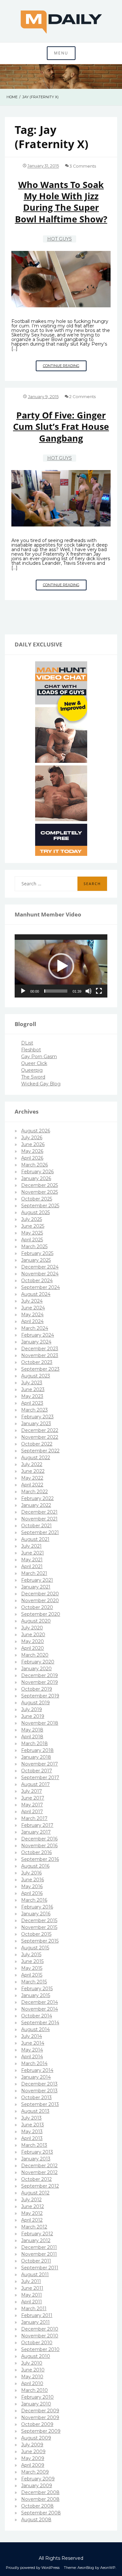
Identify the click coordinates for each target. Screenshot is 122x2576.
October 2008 (37, 2506)
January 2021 (36, 1587)
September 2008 (41, 2513)
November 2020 (40, 1601)
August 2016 (35, 1866)
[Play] (23, 991)
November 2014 (40, 2009)
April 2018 (32, 1737)
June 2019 (33, 1716)
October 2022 (37, 1444)
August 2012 (35, 2193)
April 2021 (32, 1566)
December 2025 (40, 1185)
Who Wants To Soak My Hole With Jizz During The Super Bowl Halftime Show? (61, 202)
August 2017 (35, 1784)
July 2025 (32, 1219)
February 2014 (37, 2070)
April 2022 (32, 1485)
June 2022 (33, 1471)
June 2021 (33, 1553)
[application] (61, 966)
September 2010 (40, 2349)
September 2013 (40, 2104)
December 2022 (40, 1430)
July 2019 (32, 1709)
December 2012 (39, 2166)
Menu (61, 53)
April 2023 (32, 1403)
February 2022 (37, 1498)
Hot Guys (60, 239)
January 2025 (36, 1260)
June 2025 (33, 1226)
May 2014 (32, 2050)
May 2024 (32, 1315)
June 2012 (33, 2206)
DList (27, 1043)
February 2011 (37, 2315)
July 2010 (32, 2363)
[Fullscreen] (99, 991)
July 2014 (32, 2036)
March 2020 (35, 1655)
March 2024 (35, 1328)
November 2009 (40, 2417)
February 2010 (37, 2397)
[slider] (56, 991)
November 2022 (40, 1437)
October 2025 (37, 1199)
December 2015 (39, 1920)
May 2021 (32, 1560)
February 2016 (37, 1907)
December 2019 (40, 1675)
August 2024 (36, 1294)
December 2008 (40, 2492)
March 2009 (35, 2472)
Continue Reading (65, 367)
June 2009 (33, 2452)
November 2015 (39, 1927)
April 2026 (32, 1158)
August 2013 (35, 2111)
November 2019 (40, 1682)
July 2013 (31, 2118)
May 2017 (32, 1805)
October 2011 (36, 2261)
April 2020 (33, 1648)
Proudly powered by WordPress (33, 2568)
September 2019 (40, 1696)
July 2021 (31, 1546)
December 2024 (40, 1267)
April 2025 (32, 1240)
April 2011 (32, 2302)
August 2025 (35, 1212)
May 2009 (33, 2458)
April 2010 (32, 2383)
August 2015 (35, 1948)
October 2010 (37, 2343)
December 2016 (39, 1839)
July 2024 (32, 1301)
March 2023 (34, 1410)
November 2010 (40, 2336)
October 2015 (36, 1934)
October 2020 (37, 1607)
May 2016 (32, 1886)
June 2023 (33, 1389)
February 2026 (37, 1172)
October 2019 (37, 1689)
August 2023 (36, 1376)
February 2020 (38, 1662)
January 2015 (36, 1995)
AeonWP (108, 2568)
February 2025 (37, 1253)
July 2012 (31, 2200)
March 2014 (34, 2063)
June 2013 (33, 2125)
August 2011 (35, 2275)
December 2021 (39, 1512)
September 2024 (41, 1287)
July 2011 (31, 2281)
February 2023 (37, 1417)
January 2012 (36, 2240)
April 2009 (33, 2465)
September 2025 (40, 1206)
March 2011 (34, 2309)
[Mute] (88, 991)
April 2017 (32, 1812)
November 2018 (40, 1723)
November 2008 (40, 2499)
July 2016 (31, 1873)
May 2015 (32, 1968)
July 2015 (31, 1955)
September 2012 (40, 2186)
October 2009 (37, 2424)
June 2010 (33, 2370)
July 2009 (32, 2445)
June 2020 (33, 1635)
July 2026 (32, 1138)
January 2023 (36, 1424)
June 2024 (33, 1308)
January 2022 (36, 1505)
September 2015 (40, 1941)
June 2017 (33, 1798)
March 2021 (34, 1573)
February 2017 (37, 1825)
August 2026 (36, 1131)
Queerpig (32, 1070)
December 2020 (40, 1594)
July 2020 (32, 1628)
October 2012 (36, 2179)
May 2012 (32, 2213)
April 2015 (32, 1975)
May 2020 (33, 1641)
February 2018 (37, 1750)
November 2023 (40, 1355)
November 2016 (39, 1846)
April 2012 (32, 2220)
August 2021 (35, 1539)
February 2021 (37, 1580)
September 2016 (40, 1859)
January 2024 (36, 1342)
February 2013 (37, 2152)
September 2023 (40, 1369)
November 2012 (39, 2172)
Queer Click (34, 1063)
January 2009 (37, 2486)
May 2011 (32, 2295)
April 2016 (32, 1893)
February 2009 (38, 2479)
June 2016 (33, 1880)
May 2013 (32, 2132)
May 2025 (32, 1233)
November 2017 (40, 1764)
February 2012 (37, 2234)
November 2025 (40, 1192)
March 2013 (34, 2145)
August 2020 (36, 1621)
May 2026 (32, 1151)
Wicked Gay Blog (41, 1084)
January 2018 (36, 1757)
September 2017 (40, 1778)
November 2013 (39, 2091)
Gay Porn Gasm (39, 1057)
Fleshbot (31, 1050)
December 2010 (40, 2329)
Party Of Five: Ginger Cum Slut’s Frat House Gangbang (61, 427)
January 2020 (36, 1669)
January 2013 (36, 2159)
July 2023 (32, 1383)
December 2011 (39, 2247)
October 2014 (37, 2016)
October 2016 (36, 1852)
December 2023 (40, 1349)
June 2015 (32, 1961)
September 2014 (40, 2023)
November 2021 (39, 1519)
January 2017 (36, 1832)
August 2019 (35, 1703)
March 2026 (34, 1165)
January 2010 (36, 2404)
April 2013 (32, 2138)
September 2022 (40, 1451)
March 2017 (34, 1818)
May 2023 (32, 1396)
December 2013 (39, 2084)
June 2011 (32, 2288)
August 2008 (36, 2520)
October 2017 (37, 1771)
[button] (61, 966)
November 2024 (40, 1274)
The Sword (33, 1077)
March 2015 (34, 1982)
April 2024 (32, 1321)
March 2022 (34, 1492)
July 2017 (32, 1791)
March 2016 (34, 1900)
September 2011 (40, 2268)
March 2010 (34, 2390)
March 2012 (34, 2227)
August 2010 (36, 2356)
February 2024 (38, 1335)
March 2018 (34, 1743)
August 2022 (36, 1458)
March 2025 (34, 1247)
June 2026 (33, 1144)
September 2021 (40, 1532)
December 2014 (40, 2002)
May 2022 (32, 1478)
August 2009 (36, 2438)
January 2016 (36, 1914)
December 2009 (40, 2411)
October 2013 (36, 2097)
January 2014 (36, 2077)
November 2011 (39, 2254)
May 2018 (32, 1730)
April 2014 (32, 2057)
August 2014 (35, 2029)
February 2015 (37, 1989)
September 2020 (41, 1614)
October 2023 (37, 1362)
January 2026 (36, 1178)
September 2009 (41, 2431)
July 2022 (32, 1464)
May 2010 (32, 2377)
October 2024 (37, 1281)
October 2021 (36, 1526)
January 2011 (35, 2322)
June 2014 (33, 2043)
